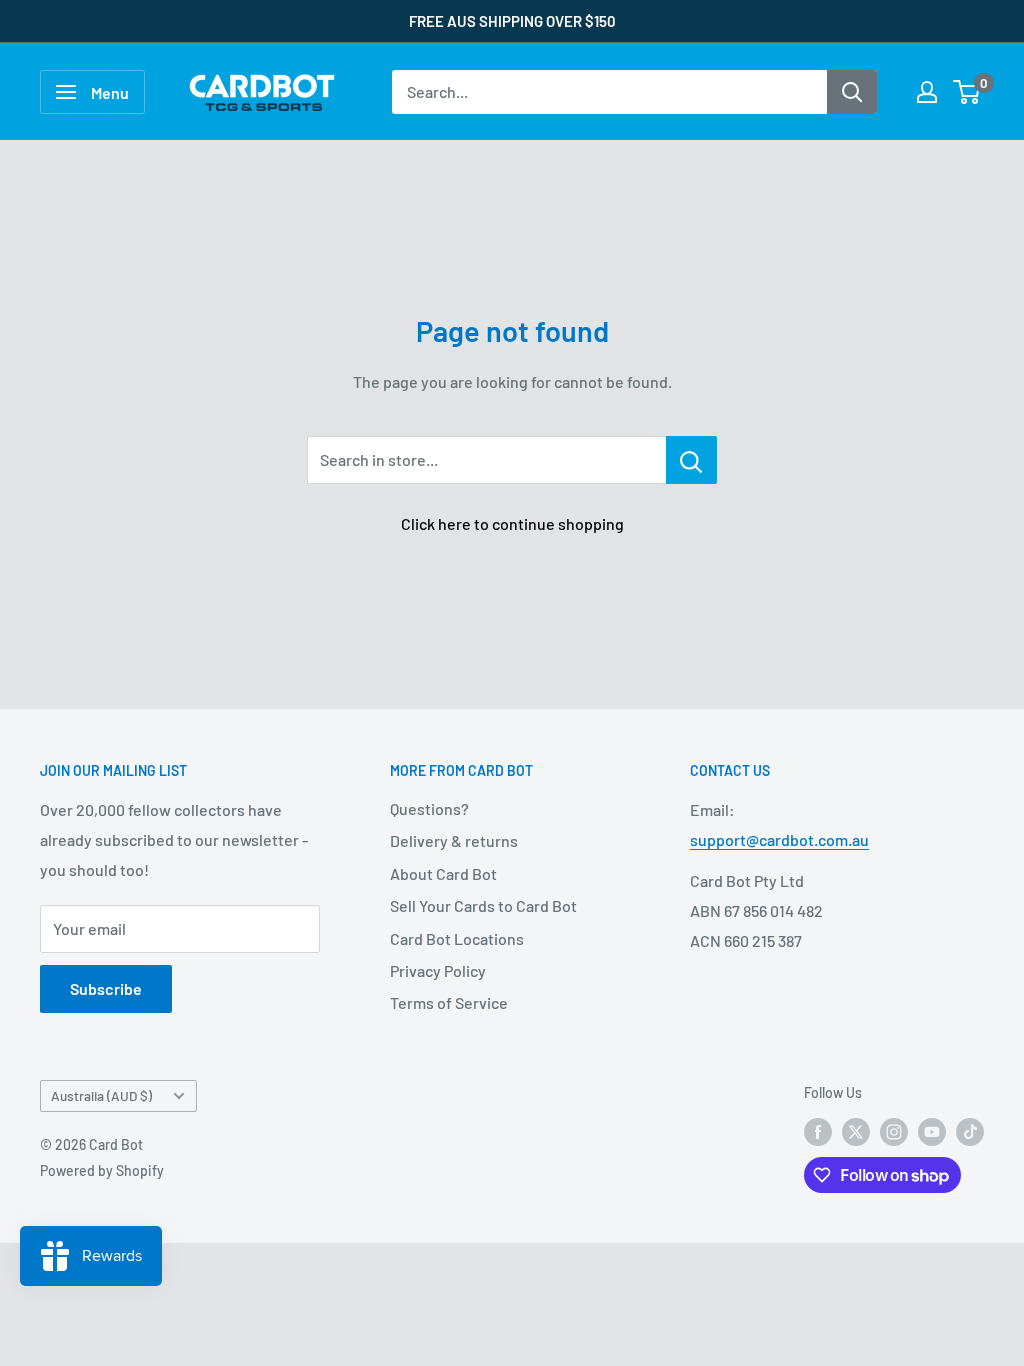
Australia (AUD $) (101, 1095)
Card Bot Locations (457, 938)
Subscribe (106, 988)
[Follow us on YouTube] (932, 1131)
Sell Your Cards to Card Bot (483, 905)
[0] (967, 92)
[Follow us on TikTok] (970, 1131)
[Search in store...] (691, 460)
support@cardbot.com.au (779, 839)
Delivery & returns (454, 840)
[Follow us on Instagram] (894, 1131)
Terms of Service (449, 1002)
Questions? (429, 808)
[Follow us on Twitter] (856, 1131)
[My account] (927, 92)
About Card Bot (443, 873)
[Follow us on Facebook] (818, 1131)
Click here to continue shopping (512, 523)
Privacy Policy (438, 970)
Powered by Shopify (102, 1170)
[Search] (852, 92)
